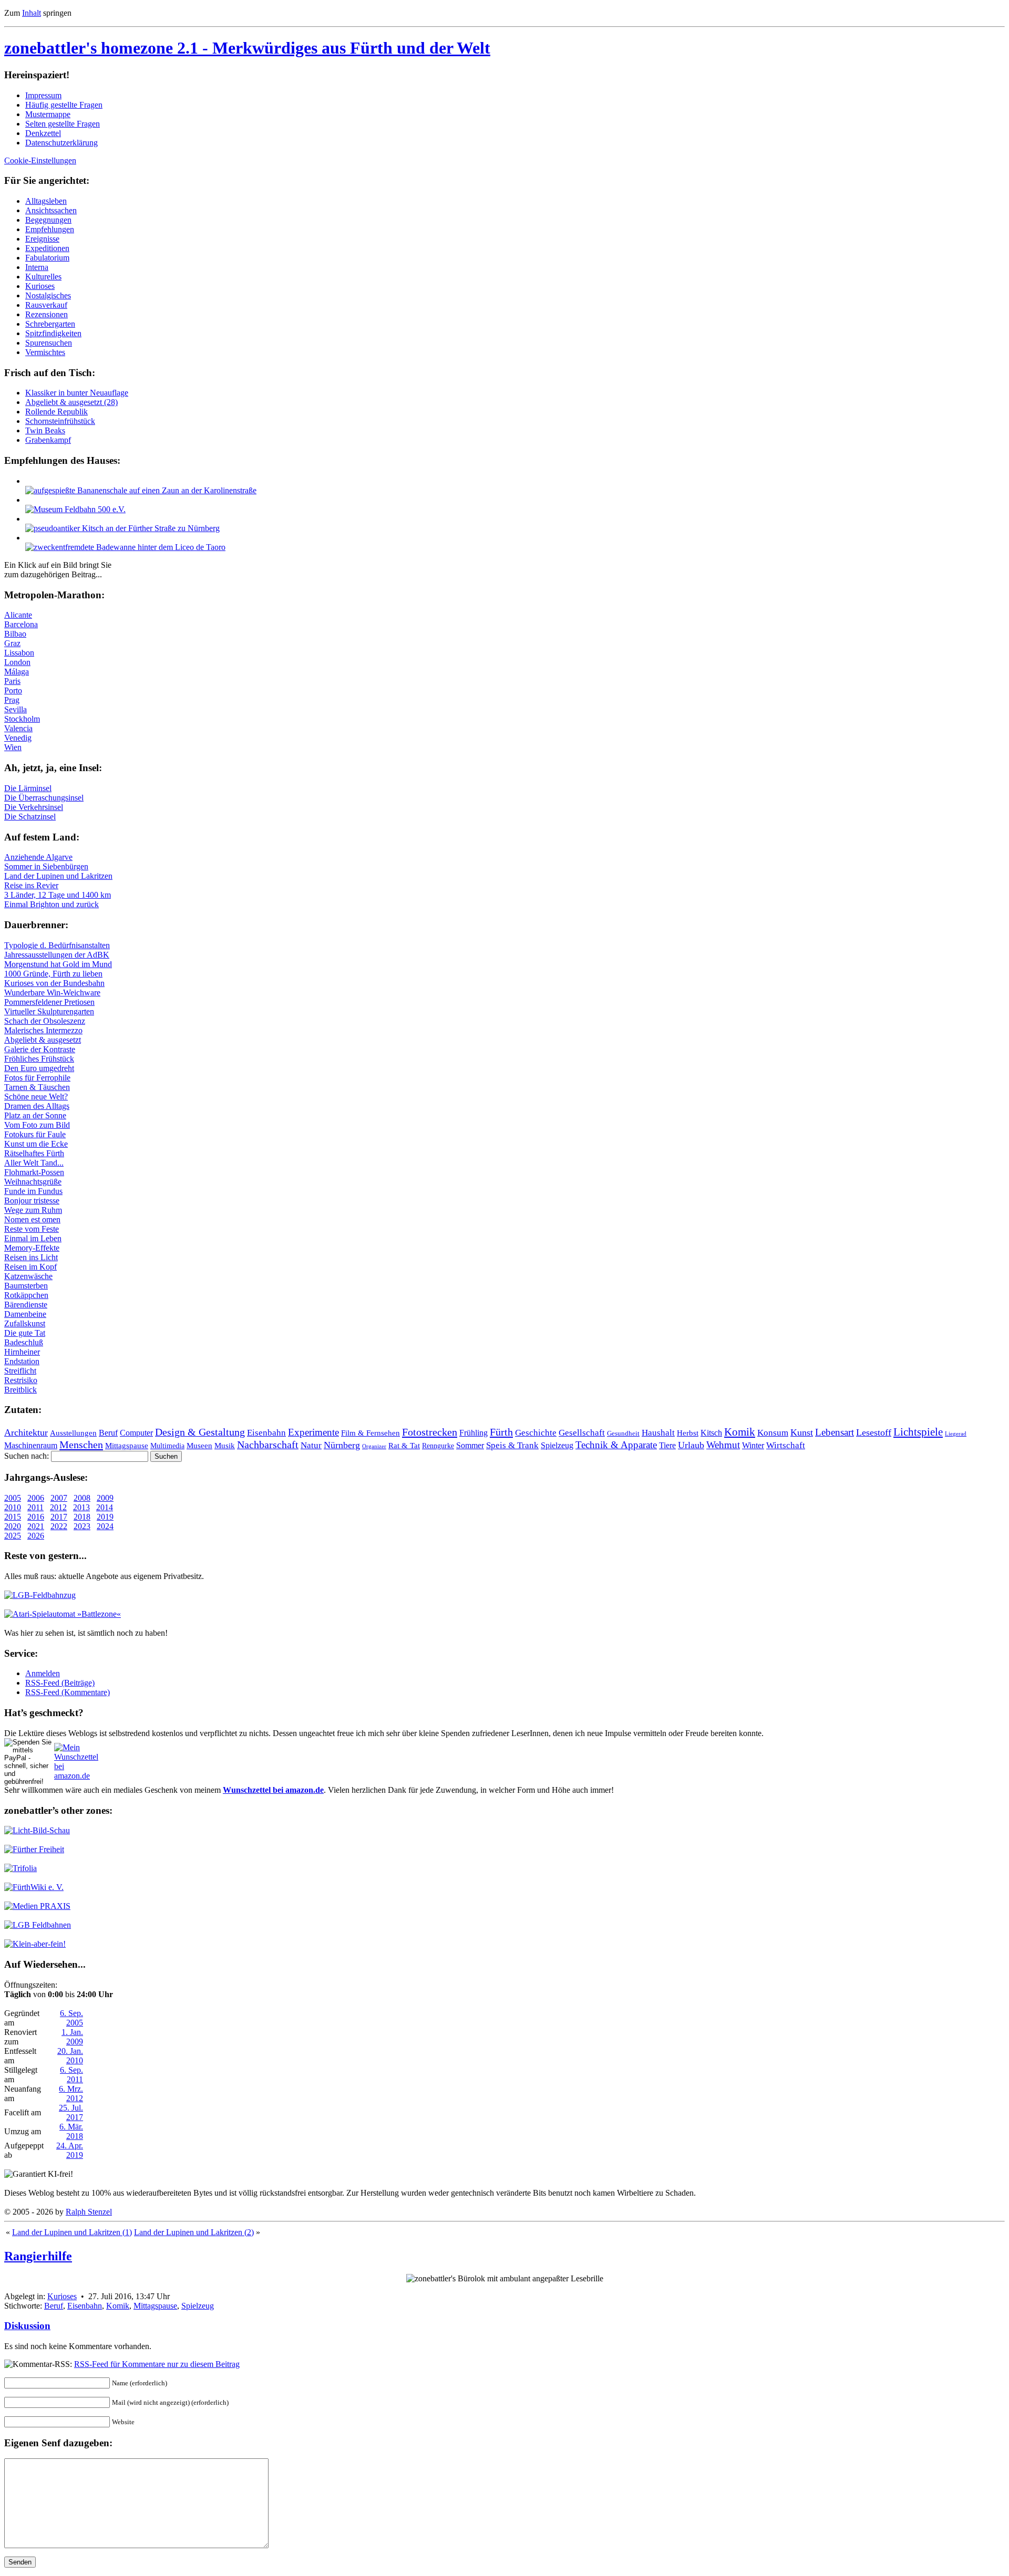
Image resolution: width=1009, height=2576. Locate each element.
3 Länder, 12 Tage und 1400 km (58, 895)
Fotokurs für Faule (35, 1134)
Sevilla (16, 709)
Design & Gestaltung (200, 1432)
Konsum (773, 1433)
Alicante (18, 615)
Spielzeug (557, 1445)
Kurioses (40, 286)
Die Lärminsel (28, 788)
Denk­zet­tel (43, 133)
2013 (81, 1507)
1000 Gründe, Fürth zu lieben (53, 974)
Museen (199, 1446)
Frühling (473, 1433)
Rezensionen (47, 314)
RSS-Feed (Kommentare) (68, 1692)
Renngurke (438, 1446)
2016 (36, 1517)
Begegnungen (48, 220)
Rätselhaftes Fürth (34, 1153)
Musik (225, 1446)
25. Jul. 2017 (71, 2112)
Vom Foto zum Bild (37, 1125)
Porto (13, 690)
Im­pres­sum (43, 95)
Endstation (22, 1361)
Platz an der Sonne (35, 1115)
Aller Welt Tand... (34, 1163)
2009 (105, 1498)
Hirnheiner (22, 1352)
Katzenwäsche (28, 1276)
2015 (13, 1517)
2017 (59, 1517)
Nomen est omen (32, 1219)
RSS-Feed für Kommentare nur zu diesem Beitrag (157, 2364)
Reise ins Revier (31, 885)
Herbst (688, 1433)
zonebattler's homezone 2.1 (247, 48)
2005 (13, 1498)
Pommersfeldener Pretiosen (49, 1002)
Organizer (374, 1446)
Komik (740, 1432)
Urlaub (691, 1445)
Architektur (26, 1432)
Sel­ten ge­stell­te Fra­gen (63, 124)
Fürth (501, 1432)
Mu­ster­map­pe (48, 114)
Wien (13, 747)
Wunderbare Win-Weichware (52, 993)
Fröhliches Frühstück (39, 1059)
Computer (136, 1433)
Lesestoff (874, 1432)
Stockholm (22, 719)
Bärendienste (26, 1305)
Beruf (108, 1433)
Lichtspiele (918, 1432)
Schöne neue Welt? (36, 1097)
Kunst (802, 1432)
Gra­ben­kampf (48, 440)
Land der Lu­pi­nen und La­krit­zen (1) (72, 2232)
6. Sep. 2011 (71, 2075)
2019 (105, 1517)
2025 (13, 1536)
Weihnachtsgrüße (33, 1182)
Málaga (17, 672)
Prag (12, 700)
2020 (13, 1526)
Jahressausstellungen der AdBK (57, 955)
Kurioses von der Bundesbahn (54, 983)
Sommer (470, 1445)
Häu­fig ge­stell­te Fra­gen (64, 105)
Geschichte (536, 1433)
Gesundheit (623, 1434)
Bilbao (15, 634)
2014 (105, 1507)
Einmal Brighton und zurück (52, 904)
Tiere (667, 1445)
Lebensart (835, 1432)
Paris (12, 681)
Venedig (18, 738)
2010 (13, 1507)
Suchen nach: (27, 1456)
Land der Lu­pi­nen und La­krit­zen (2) (194, 2232)
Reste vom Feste (32, 1229)
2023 (82, 1526)
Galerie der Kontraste (40, 1049)
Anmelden (43, 1673)
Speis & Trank (512, 1445)
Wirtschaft (786, 1445)
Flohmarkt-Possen (34, 1172)
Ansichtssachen (51, 210)
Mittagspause (127, 1446)
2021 (36, 1526)
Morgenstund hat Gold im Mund (58, 964)
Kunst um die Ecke (36, 1144)
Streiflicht (20, 1371)
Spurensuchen (49, 343)
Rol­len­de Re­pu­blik (56, 412)
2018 (82, 1517)
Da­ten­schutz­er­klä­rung (61, 143)
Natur (311, 1445)
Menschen (81, 1445)
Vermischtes (45, 352)
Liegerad (956, 1434)
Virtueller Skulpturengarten (49, 1011)
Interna (37, 267)
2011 (35, 1507)
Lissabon (19, 653)
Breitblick (20, 1390)
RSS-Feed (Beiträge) (60, 1683)
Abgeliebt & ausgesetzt (43, 1040)
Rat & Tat (404, 1446)
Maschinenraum (31, 1446)
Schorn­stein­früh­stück (60, 421)
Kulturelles (43, 277)
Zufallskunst (25, 1323)
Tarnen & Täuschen (37, 1087)
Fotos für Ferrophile (37, 1078)
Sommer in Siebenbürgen (46, 866)
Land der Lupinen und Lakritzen (58, 876)
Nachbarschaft (268, 1445)
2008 (82, 1498)
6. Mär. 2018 (71, 2131)
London (17, 662)
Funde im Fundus (33, 1191)
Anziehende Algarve (38, 857)
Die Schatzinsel (30, 817)
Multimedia (167, 1446)
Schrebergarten (50, 324)
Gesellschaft (582, 1433)
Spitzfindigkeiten (53, 333)
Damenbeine (25, 1314)
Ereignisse (42, 239)
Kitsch (711, 1433)
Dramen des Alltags (37, 1106)
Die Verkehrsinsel (34, 807)
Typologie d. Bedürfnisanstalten (57, 945)
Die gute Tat (25, 1333)
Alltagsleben (46, 201)
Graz (12, 643)
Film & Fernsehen (370, 1433)
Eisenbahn (266, 1433)
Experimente (313, 1432)
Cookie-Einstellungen (40, 160)
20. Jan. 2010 (70, 2056)
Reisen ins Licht (31, 1257)
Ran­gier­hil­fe (38, 2256)
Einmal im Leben (33, 1238)
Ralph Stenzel (89, 2212)
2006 (36, 1498)
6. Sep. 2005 (71, 2018)
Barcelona (21, 624)
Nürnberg (342, 1445)
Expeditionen (47, 248)
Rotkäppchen (26, 1295)
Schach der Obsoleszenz (45, 1021)
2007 (59, 1498)
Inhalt (32, 13)
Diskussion (27, 2326)
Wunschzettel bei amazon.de (273, 1790)
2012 (58, 1507)
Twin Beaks (45, 430)
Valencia (18, 728)
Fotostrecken (430, 1432)
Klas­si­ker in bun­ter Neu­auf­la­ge (77, 393)
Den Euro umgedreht (39, 1068)
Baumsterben (26, 1286)
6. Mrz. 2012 (71, 2094)
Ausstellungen (73, 1433)
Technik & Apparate (616, 1445)
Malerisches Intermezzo (43, 1030)
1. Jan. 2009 (72, 2037)
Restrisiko (21, 1380)
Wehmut (723, 1445)
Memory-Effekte (32, 1248)
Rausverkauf (46, 305)
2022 (59, 1526)
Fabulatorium (47, 258)
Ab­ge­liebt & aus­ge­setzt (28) (71, 402)
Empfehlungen (50, 229)
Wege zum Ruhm (33, 1210)
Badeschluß (24, 1342)
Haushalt (658, 1433)
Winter (753, 1445)
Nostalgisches (48, 295)
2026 (36, 1536)
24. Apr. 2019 (70, 2150)
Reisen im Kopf (30, 1267)
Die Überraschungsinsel (44, 798)
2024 (105, 1526)
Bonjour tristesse (32, 1201)
